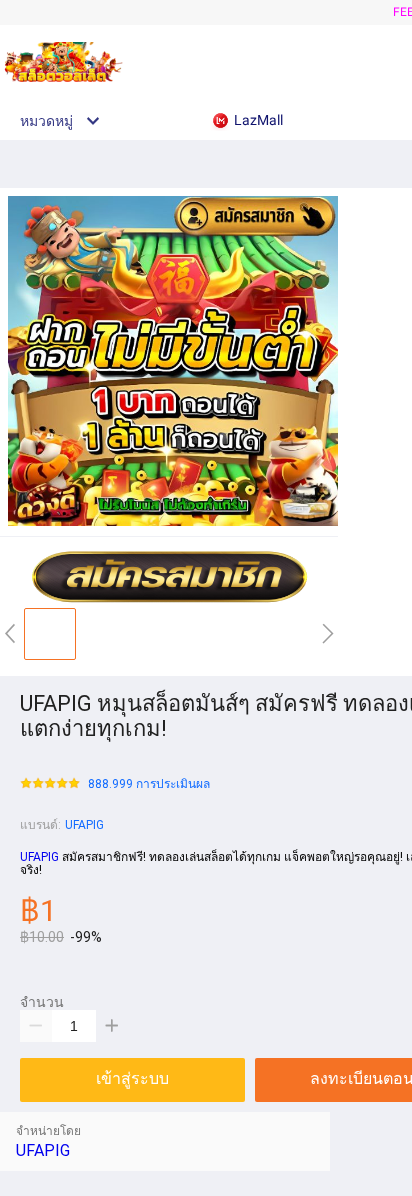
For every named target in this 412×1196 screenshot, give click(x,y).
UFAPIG (84, 825)
